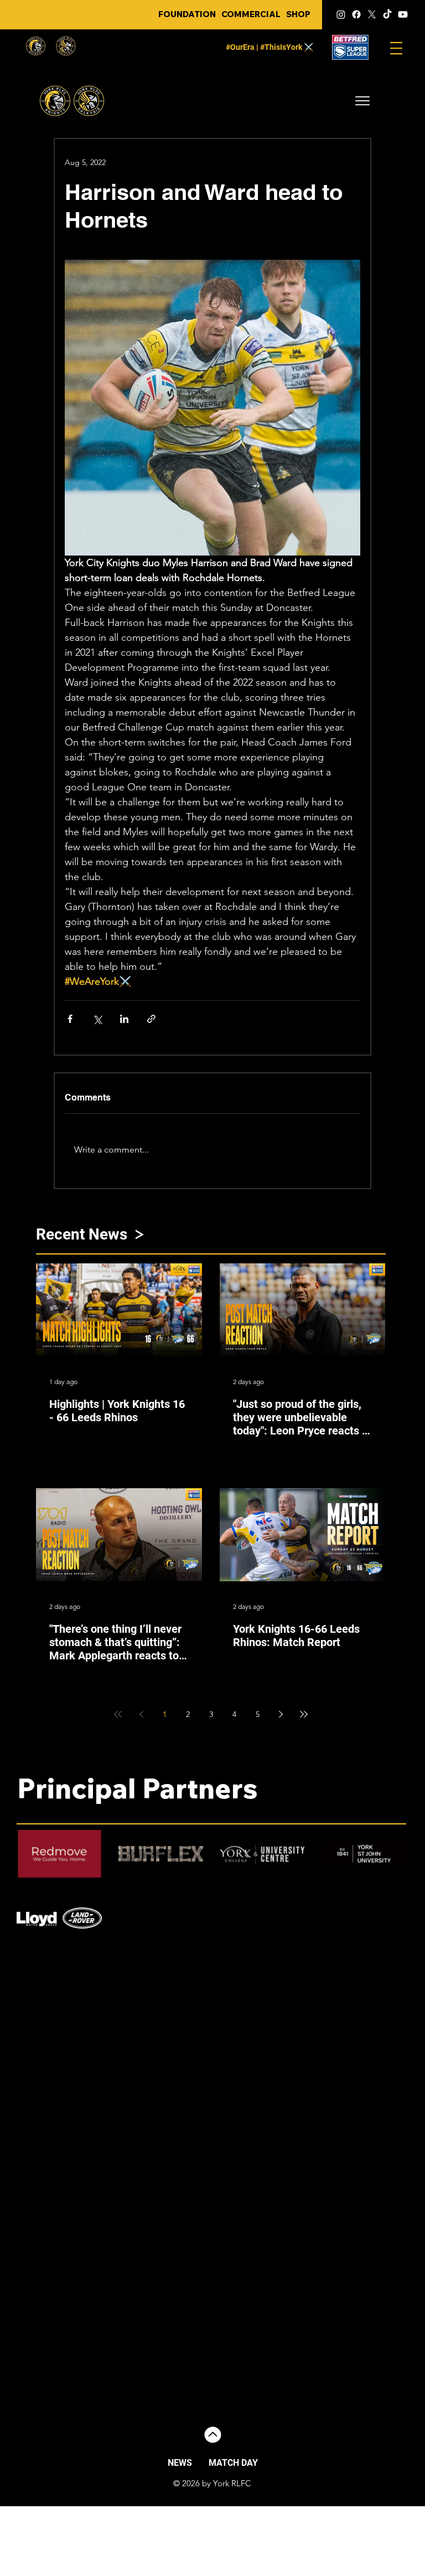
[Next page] (281, 1714)
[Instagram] (341, 14)
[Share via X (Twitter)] (97, 1019)
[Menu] (396, 48)
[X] (372, 14)
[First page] (118, 1714)
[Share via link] (151, 1019)
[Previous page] (141, 1714)
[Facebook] (356, 14)
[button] (362, 101)
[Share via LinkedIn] (124, 1019)
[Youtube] (403, 14)
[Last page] (304, 1714)
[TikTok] (387, 14)
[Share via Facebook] (70, 1019)
